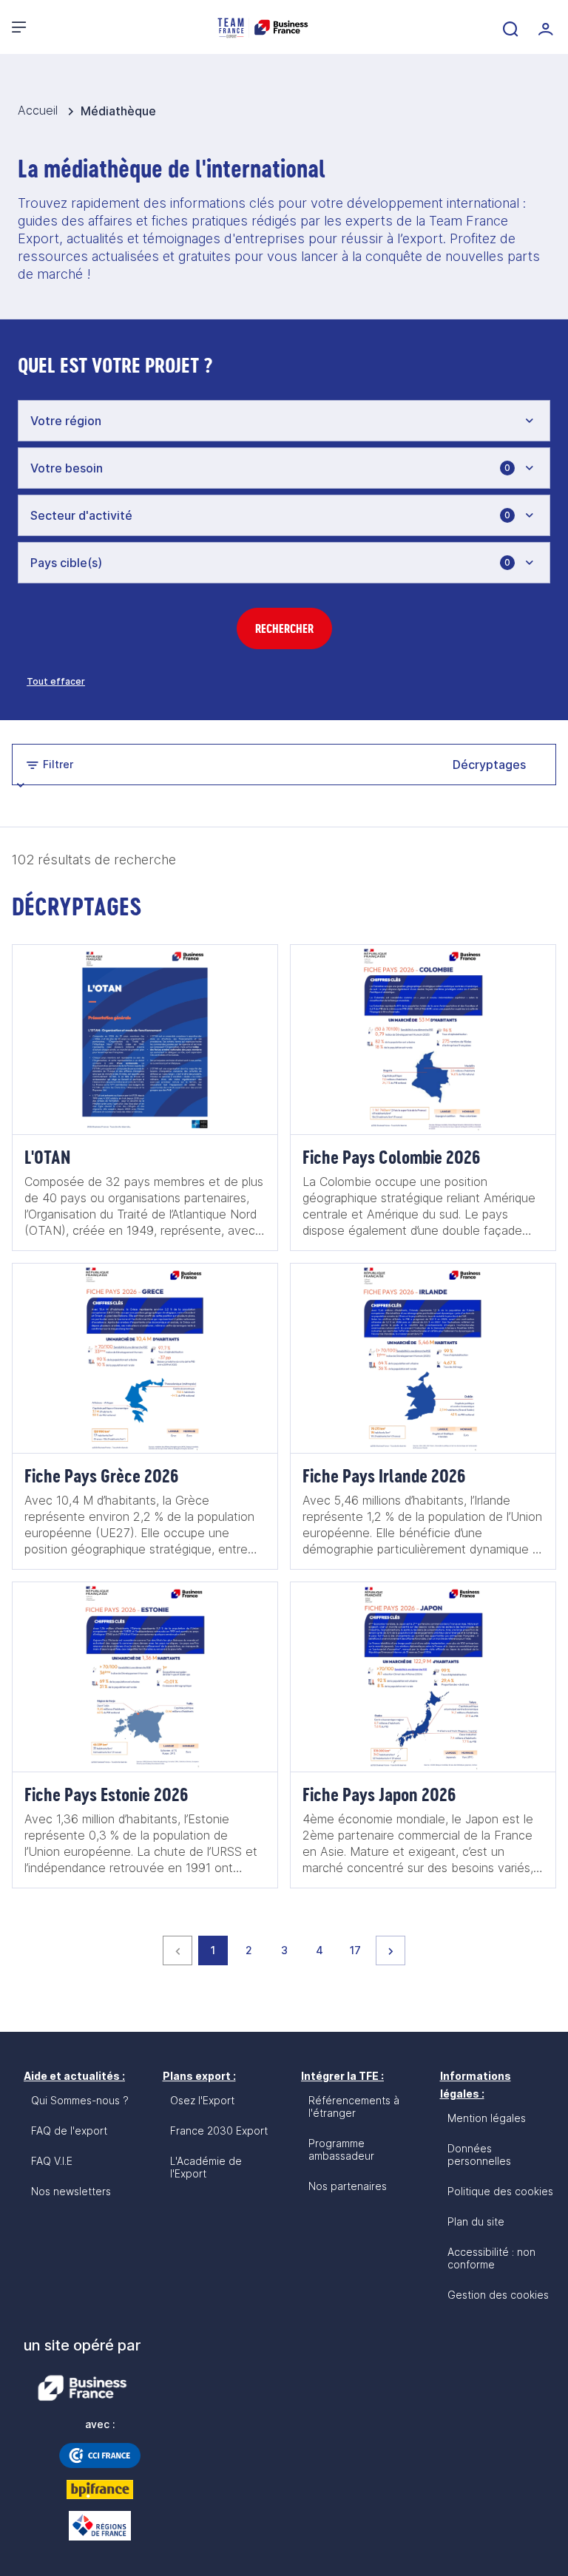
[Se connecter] (544, 27)
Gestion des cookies (498, 2295)
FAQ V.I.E (52, 2161)
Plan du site (476, 2221)
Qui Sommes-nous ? (80, 2100)
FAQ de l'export (69, 2131)
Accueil (40, 110)
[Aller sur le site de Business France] (82, 2388)
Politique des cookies (500, 2191)
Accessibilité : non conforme (491, 2258)
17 (359, 1950)
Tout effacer (56, 681)
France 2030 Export (219, 2131)
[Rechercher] (509, 27)
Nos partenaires (348, 2186)
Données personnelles (479, 2155)
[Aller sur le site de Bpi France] (100, 2489)
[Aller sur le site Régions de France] (100, 2526)
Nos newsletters (71, 2191)
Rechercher (284, 628)
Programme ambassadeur (341, 2149)
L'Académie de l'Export (206, 2167)
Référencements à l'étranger (354, 2106)
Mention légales (487, 2118)
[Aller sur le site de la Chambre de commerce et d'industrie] (100, 2455)
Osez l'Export (202, 2100)
